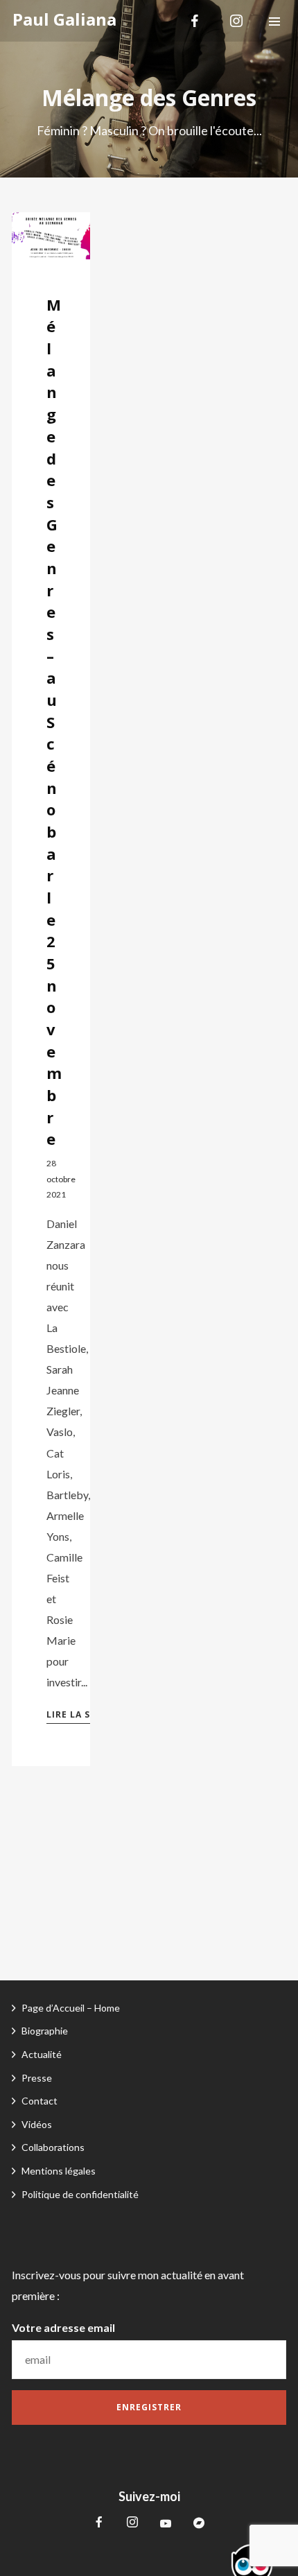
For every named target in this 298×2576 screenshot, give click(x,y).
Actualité (42, 2054)
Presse (37, 2078)
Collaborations (53, 2147)
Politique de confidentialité (80, 2194)
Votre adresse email (63, 2327)
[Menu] (274, 21)
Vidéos (37, 2124)
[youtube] (166, 2529)
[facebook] (195, 21)
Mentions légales (59, 2171)
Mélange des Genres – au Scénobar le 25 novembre (54, 722)
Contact (40, 2101)
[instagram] (236, 21)
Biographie (45, 2031)
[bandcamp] (199, 2523)
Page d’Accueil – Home (71, 2008)
